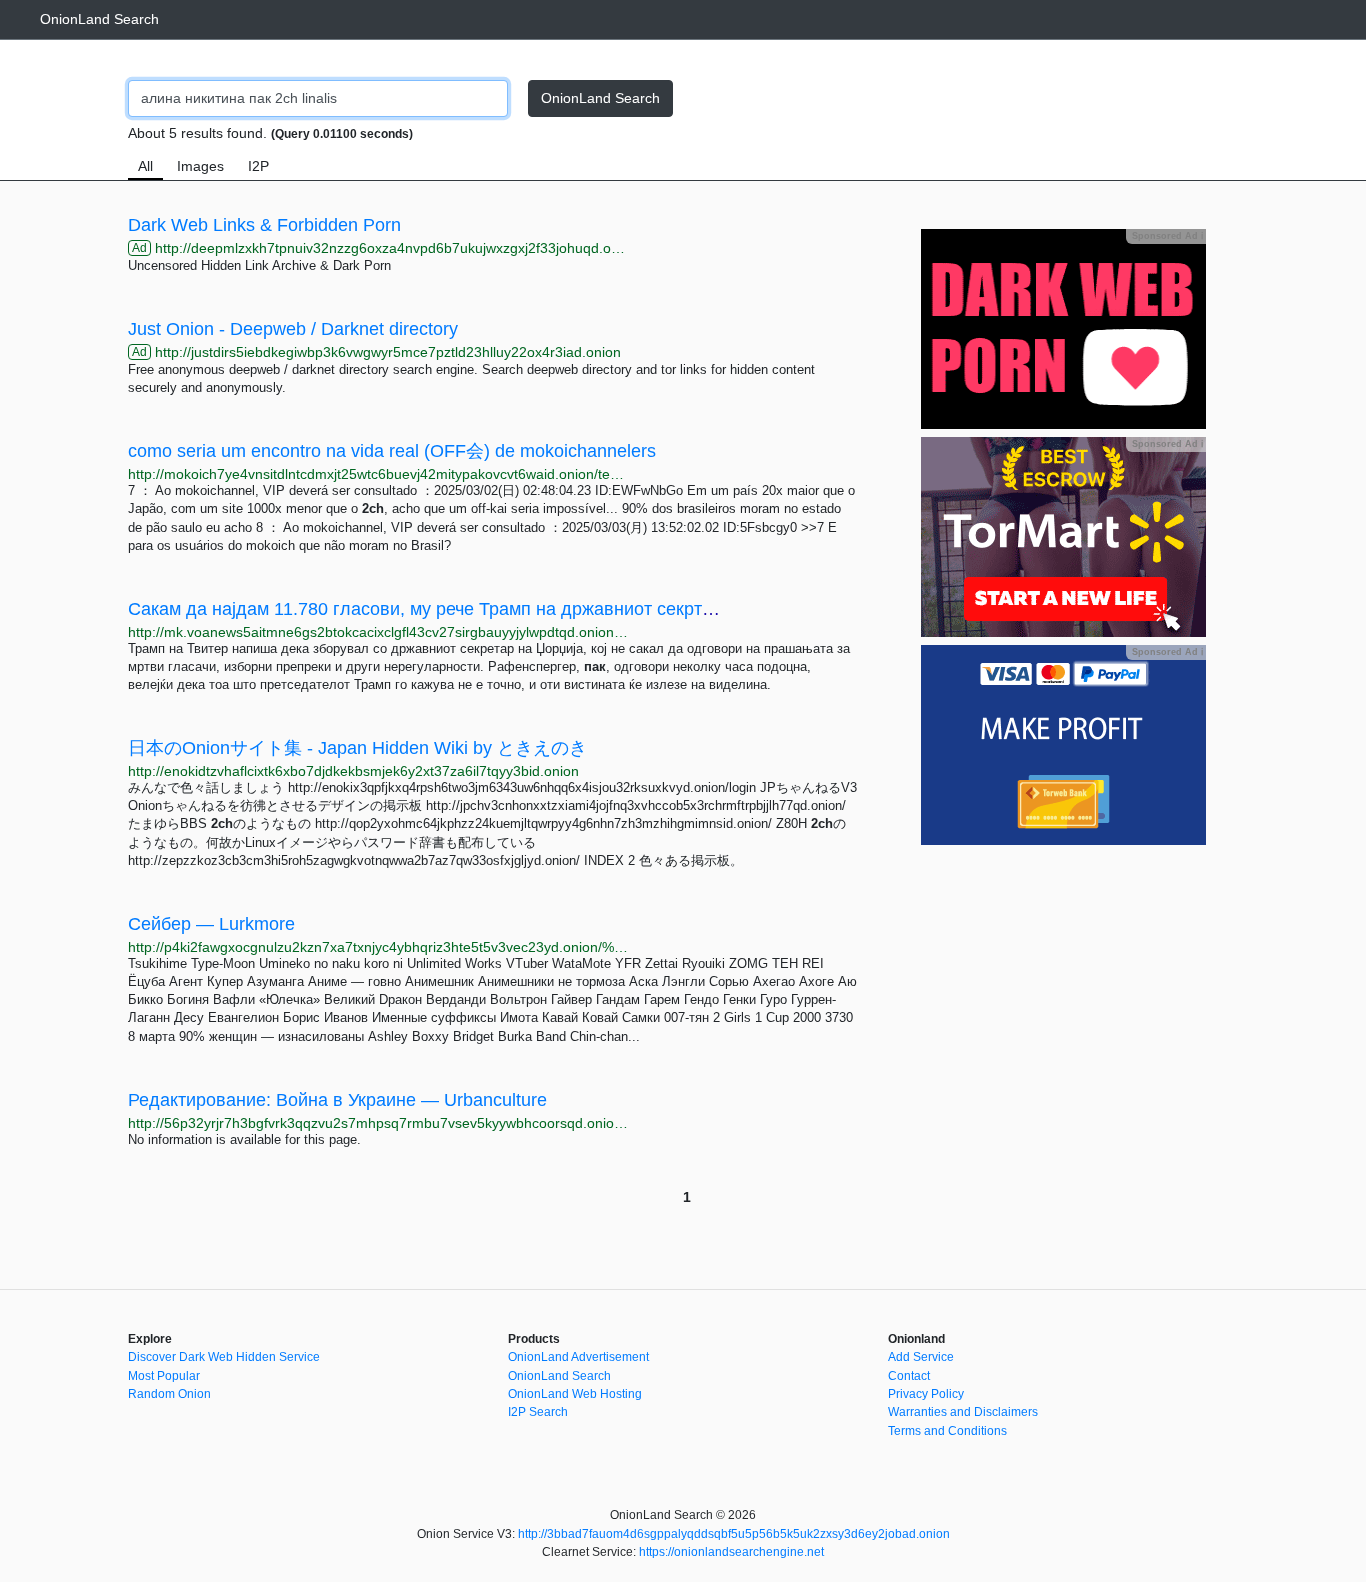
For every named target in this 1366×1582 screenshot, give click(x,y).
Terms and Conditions (947, 1431)
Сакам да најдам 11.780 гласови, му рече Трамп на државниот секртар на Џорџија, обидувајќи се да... (557, 609)
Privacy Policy (926, 1394)
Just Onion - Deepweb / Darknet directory (293, 329)
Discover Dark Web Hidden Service (224, 1357)
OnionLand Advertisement (578, 1357)
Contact (909, 1376)
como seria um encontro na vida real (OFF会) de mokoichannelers (392, 451)
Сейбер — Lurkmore (211, 924)
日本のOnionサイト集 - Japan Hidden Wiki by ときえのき (357, 748)
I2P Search (538, 1412)
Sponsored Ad (1167, 236)
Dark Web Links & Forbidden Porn (264, 225)
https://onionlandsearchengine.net (731, 1552)
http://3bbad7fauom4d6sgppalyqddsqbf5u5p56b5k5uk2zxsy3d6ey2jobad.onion (734, 1534)
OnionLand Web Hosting (575, 1394)
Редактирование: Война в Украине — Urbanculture (337, 1100)
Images (200, 166)
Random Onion (169, 1394)
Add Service (921, 1357)
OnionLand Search (99, 19)
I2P (258, 166)
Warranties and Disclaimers (963, 1412)
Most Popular (164, 1376)
